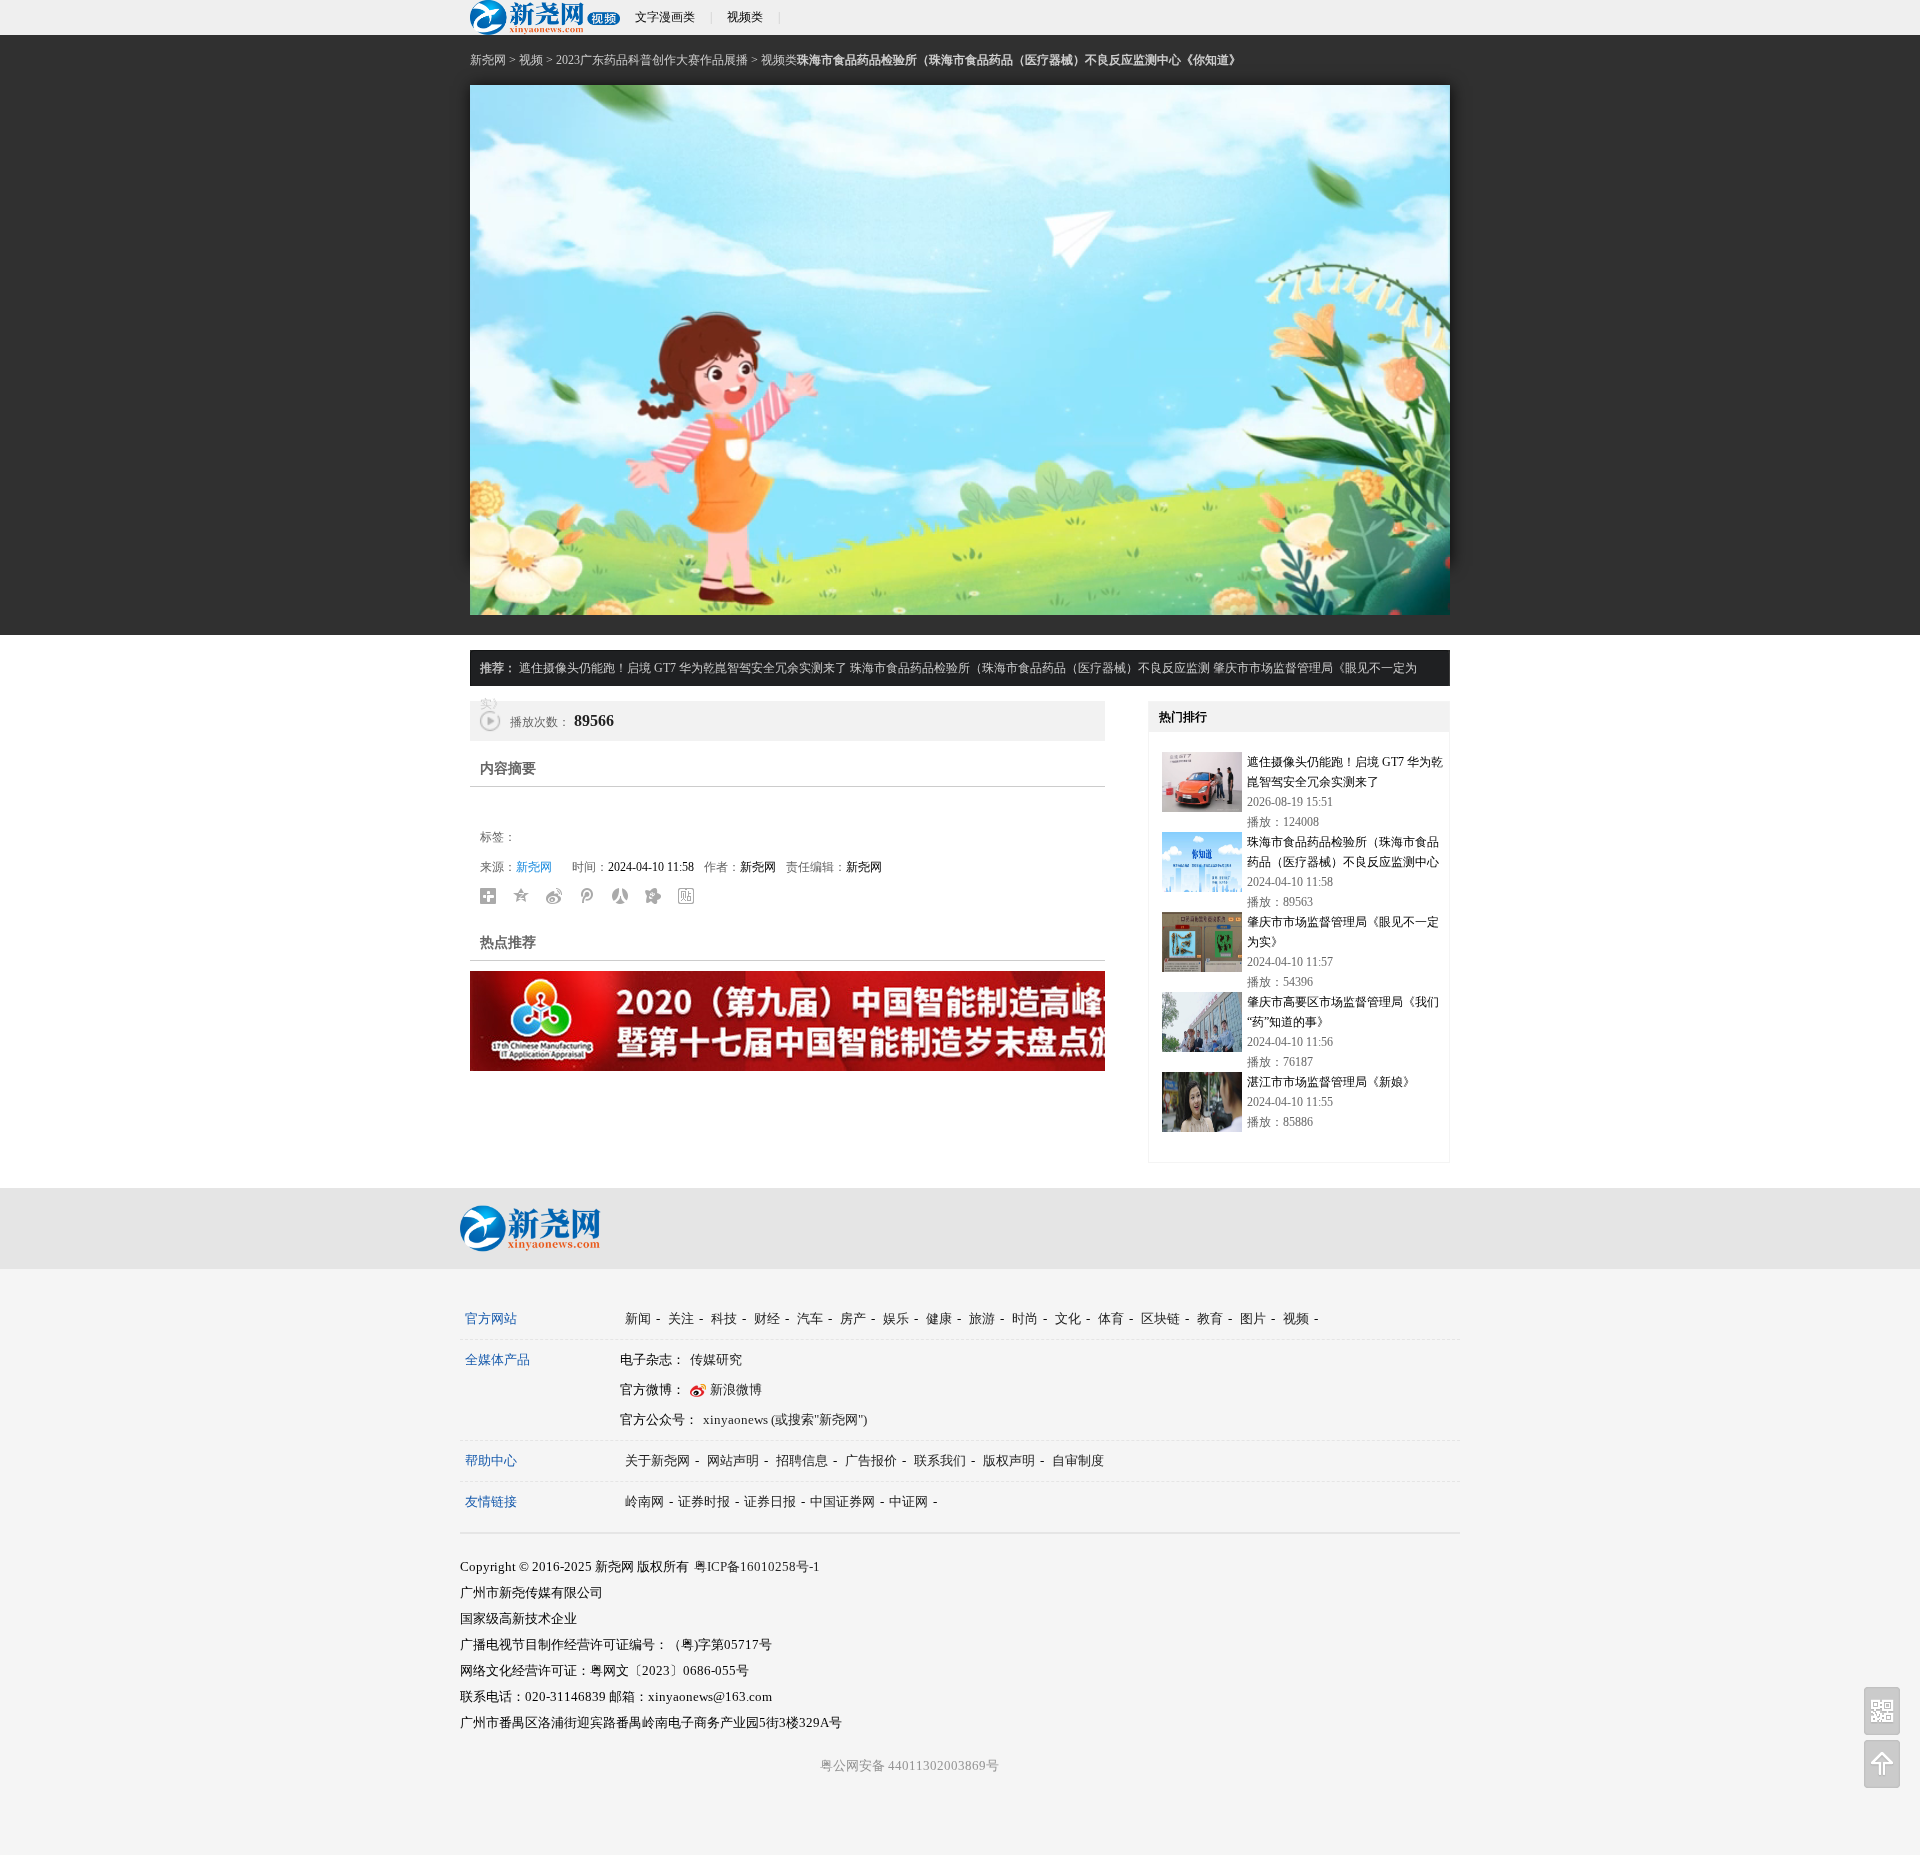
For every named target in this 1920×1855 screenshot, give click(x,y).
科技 (724, 1318)
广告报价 (871, 1460)
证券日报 (770, 1501)
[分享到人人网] (625, 896)
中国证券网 (842, 1501)
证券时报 (704, 1501)
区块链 (1160, 1318)
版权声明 (1009, 1460)
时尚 (1025, 1318)
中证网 (908, 1501)
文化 (1068, 1318)
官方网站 (491, 1318)
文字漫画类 (665, 17)
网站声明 (733, 1460)
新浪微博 (736, 1389)
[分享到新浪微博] (559, 896)
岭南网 (644, 1501)
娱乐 (896, 1318)
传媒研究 (716, 1359)
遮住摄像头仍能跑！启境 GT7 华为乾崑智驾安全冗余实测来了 (683, 668)
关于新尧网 (657, 1460)
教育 (1210, 1318)
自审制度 (1078, 1460)
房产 (853, 1318)
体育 (1111, 1318)
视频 (531, 60)
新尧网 (488, 60)
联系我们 (940, 1460)
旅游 (982, 1318)
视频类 (745, 17)
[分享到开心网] (658, 896)
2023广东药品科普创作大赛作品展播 (652, 60)
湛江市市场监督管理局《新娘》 (1331, 1082)
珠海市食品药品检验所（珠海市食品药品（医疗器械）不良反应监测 (1030, 668)
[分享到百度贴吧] (691, 896)
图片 (1253, 1318)
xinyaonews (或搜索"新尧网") (785, 1419)
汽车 (810, 1318)
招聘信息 (802, 1460)
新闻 (638, 1318)
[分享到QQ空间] (526, 896)
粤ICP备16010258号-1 (757, 1566)
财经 (767, 1318)
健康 (939, 1318)
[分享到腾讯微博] (592, 896)
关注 (681, 1318)
